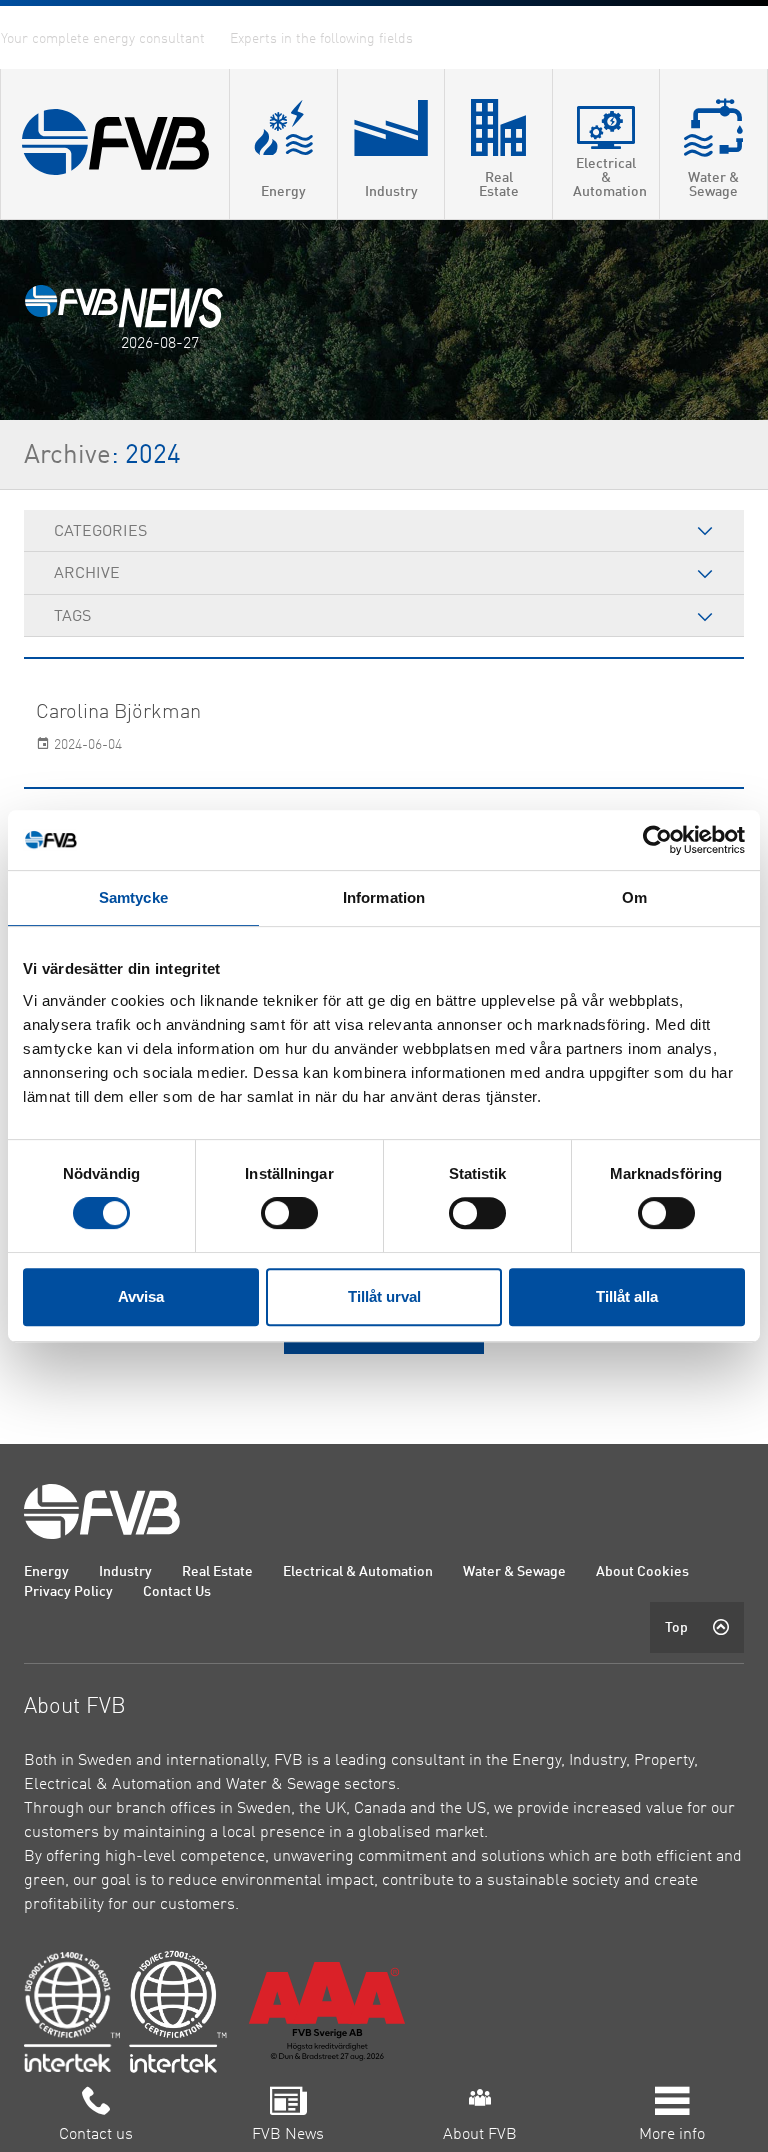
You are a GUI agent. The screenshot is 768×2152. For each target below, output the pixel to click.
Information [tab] (384, 897)
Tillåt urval (384, 1296)
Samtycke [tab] (133, 897)
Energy (46, 1572)
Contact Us (177, 1592)
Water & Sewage (514, 1572)
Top (676, 1628)
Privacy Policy (68, 1592)
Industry (125, 1572)
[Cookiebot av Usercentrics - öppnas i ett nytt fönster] (657, 840)
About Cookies (642, 1572)
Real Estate (217, 1572)
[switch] (289, 1213)
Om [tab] (634, 897)
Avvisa (141, 1296)
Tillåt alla (627, 1296)
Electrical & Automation (358, 1572)
